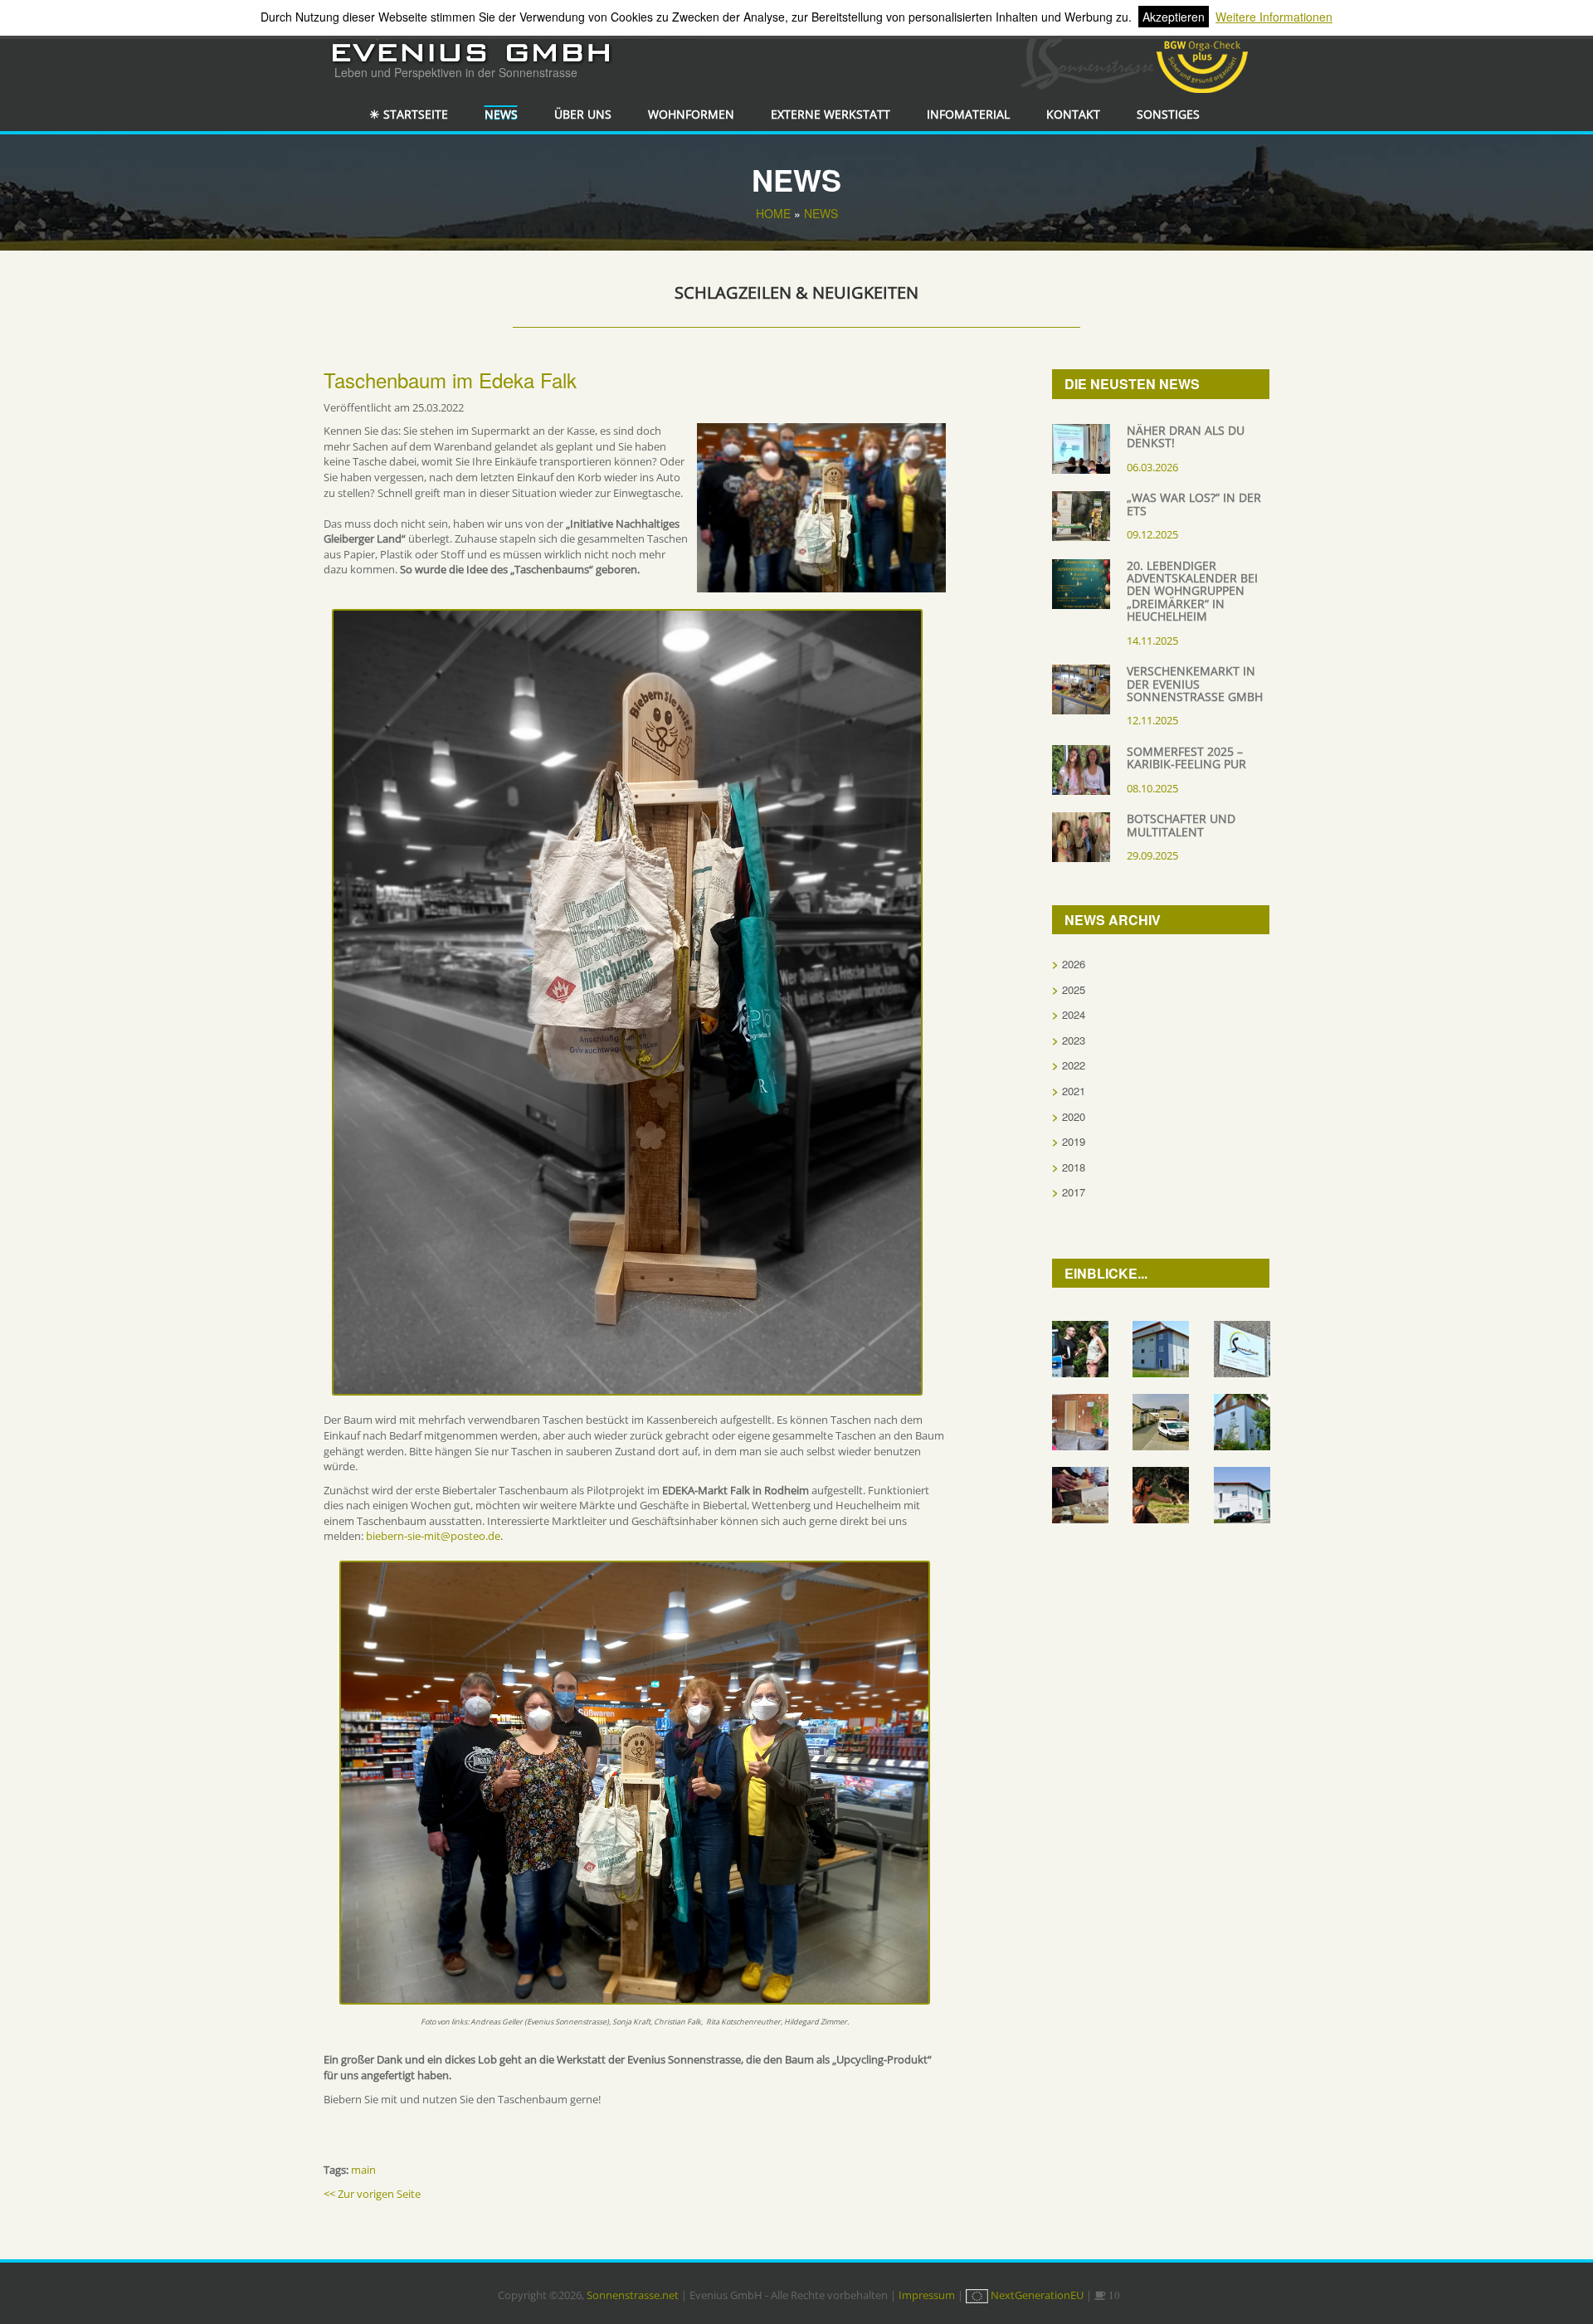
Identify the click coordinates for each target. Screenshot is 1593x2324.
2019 (1074, 1141)
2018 (1074, 1167)
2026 (1074, 964)
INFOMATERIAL (968, 114)
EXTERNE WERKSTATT (831, 114)
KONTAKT (1073, 114)
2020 (1074, 1116)
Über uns (583, 114)
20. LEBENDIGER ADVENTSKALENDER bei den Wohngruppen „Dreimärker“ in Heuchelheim (1192, 591)
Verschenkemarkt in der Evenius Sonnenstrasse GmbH (1195, 684)
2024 (1074, 1014)
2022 (1074, 1065)
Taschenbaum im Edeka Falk (450, 380)
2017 (1074, 1192)
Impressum (927, 2295)
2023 (1074, 1040)
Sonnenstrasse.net (633, 2295)
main (363, 2170)
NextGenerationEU (1037, 2295)
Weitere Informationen (1274, 17)
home (773, 213)
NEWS (501, 114)
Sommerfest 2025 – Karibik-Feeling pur (1186, 758)
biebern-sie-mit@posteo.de (433, 1536)
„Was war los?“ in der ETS (1194, 504)
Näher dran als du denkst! (1186, 436)
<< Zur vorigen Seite (372, 2194)
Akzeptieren (1174, 17)
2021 (1074, 1091)
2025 (1074, 989)
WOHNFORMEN (691, 114)
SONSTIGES (1168, 114)
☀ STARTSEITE (409, 114)
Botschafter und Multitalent (1181, 825)
